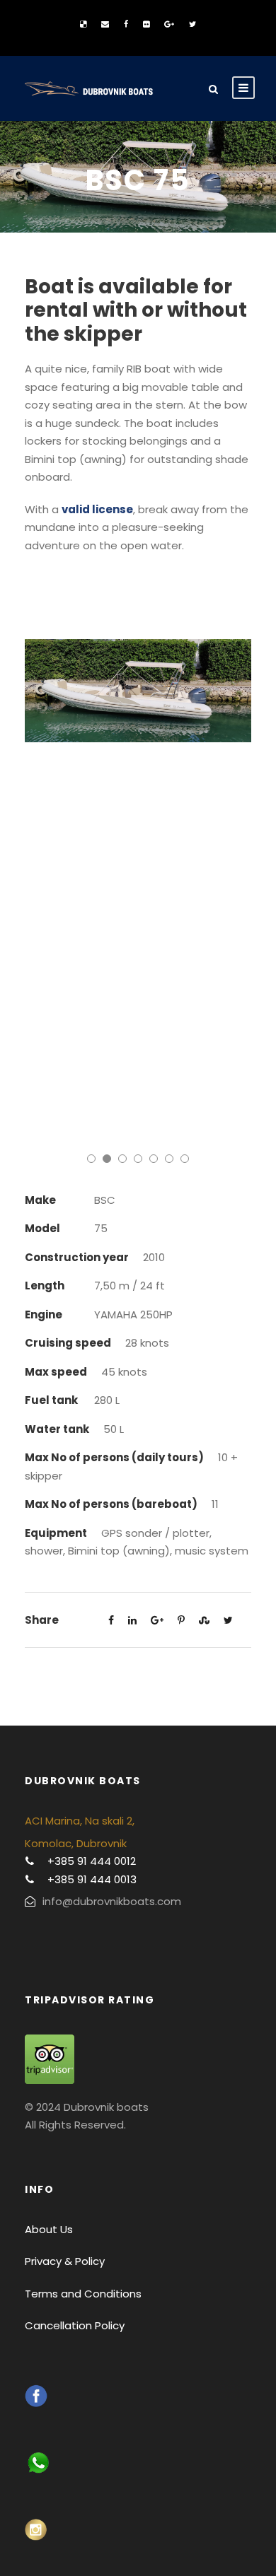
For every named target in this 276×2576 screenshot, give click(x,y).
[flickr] (146, 24)
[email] (105, 24)
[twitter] (192, 24)
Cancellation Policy (75, 2325)
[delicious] (83, 24)
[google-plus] (169, 24)
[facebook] (126, 24)
